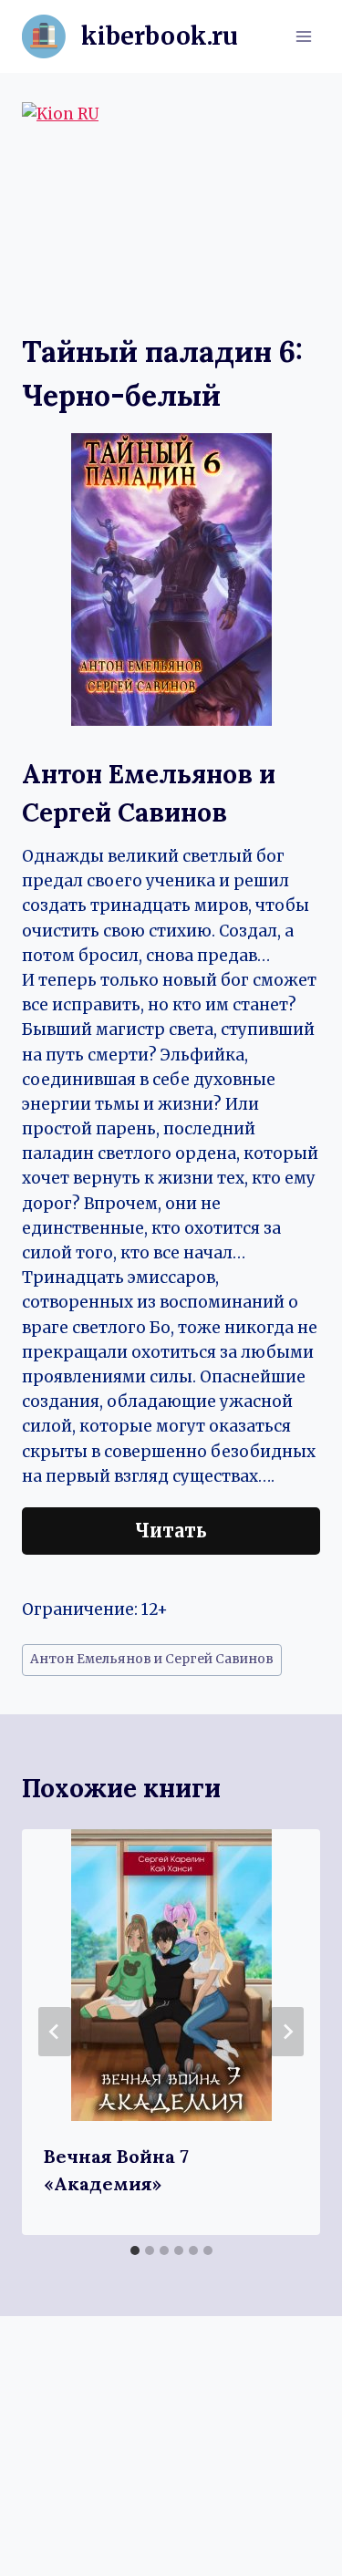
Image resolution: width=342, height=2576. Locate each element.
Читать (171, 1531)
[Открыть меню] (303, 36)
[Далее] (287, 2032)
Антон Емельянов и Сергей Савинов (152, 1659)
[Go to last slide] (55, 2032)
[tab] (135, 2250)
